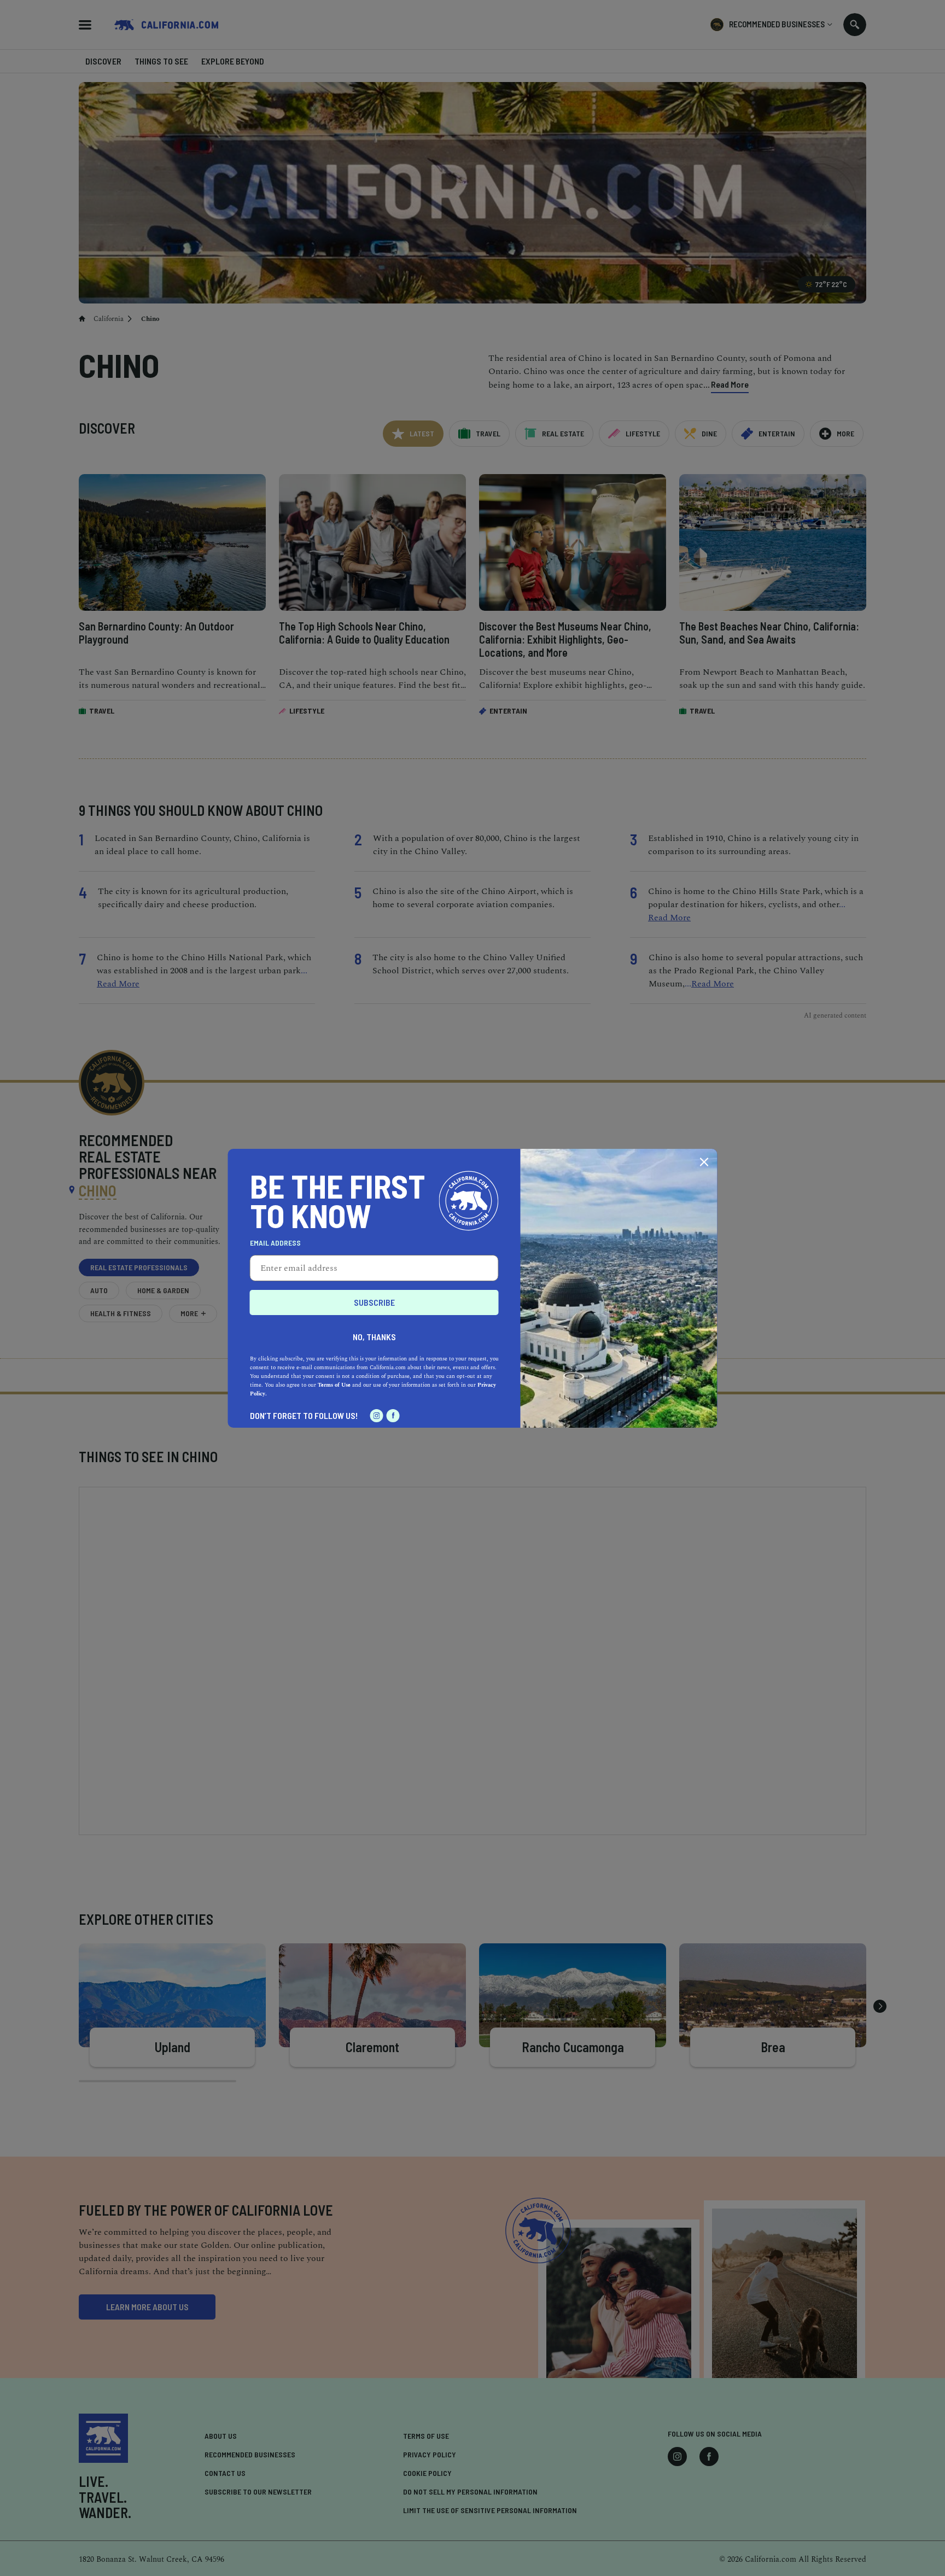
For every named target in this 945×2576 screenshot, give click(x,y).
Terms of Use (334, 1385)
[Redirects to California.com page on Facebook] (393, 1416)
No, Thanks (374, 1337)
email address (275, 1243)
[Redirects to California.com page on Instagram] (377, 1416)
